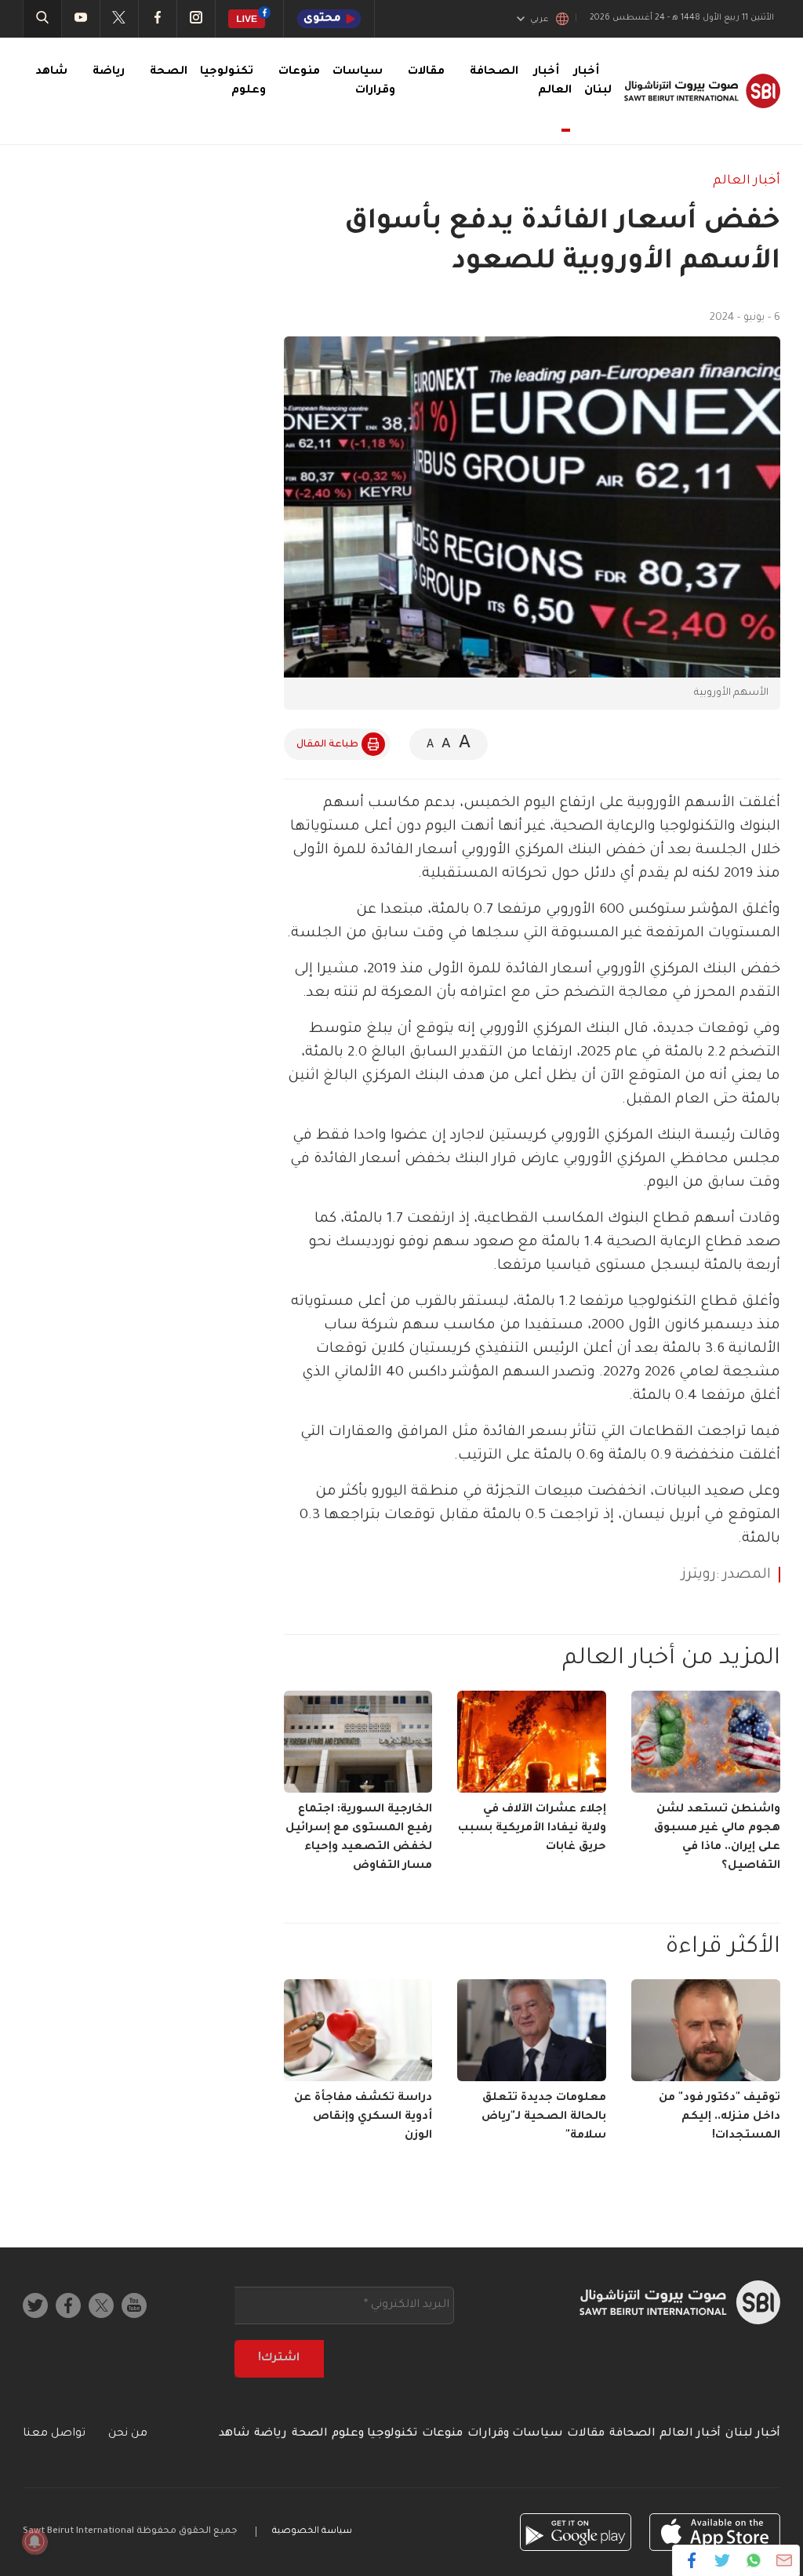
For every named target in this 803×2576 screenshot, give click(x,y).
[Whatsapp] (753, 2560)
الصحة (169, 72)
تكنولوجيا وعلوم (374, 2434)
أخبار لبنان (753, 2434)
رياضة (109, 72)
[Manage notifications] (35, 2541)
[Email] (784, 2560)
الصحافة (494, 72)
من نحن (128, 2434)
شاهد (51, 72)
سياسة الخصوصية (312, 2532)
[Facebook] (692, 2560)
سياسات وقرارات (515, 2434)
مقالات (426, 72)
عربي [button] (540, 20)
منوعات (299, 72)
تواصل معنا (54, 2434)
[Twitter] (723, 2560)
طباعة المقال (327, 745)
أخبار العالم (553, 82)
